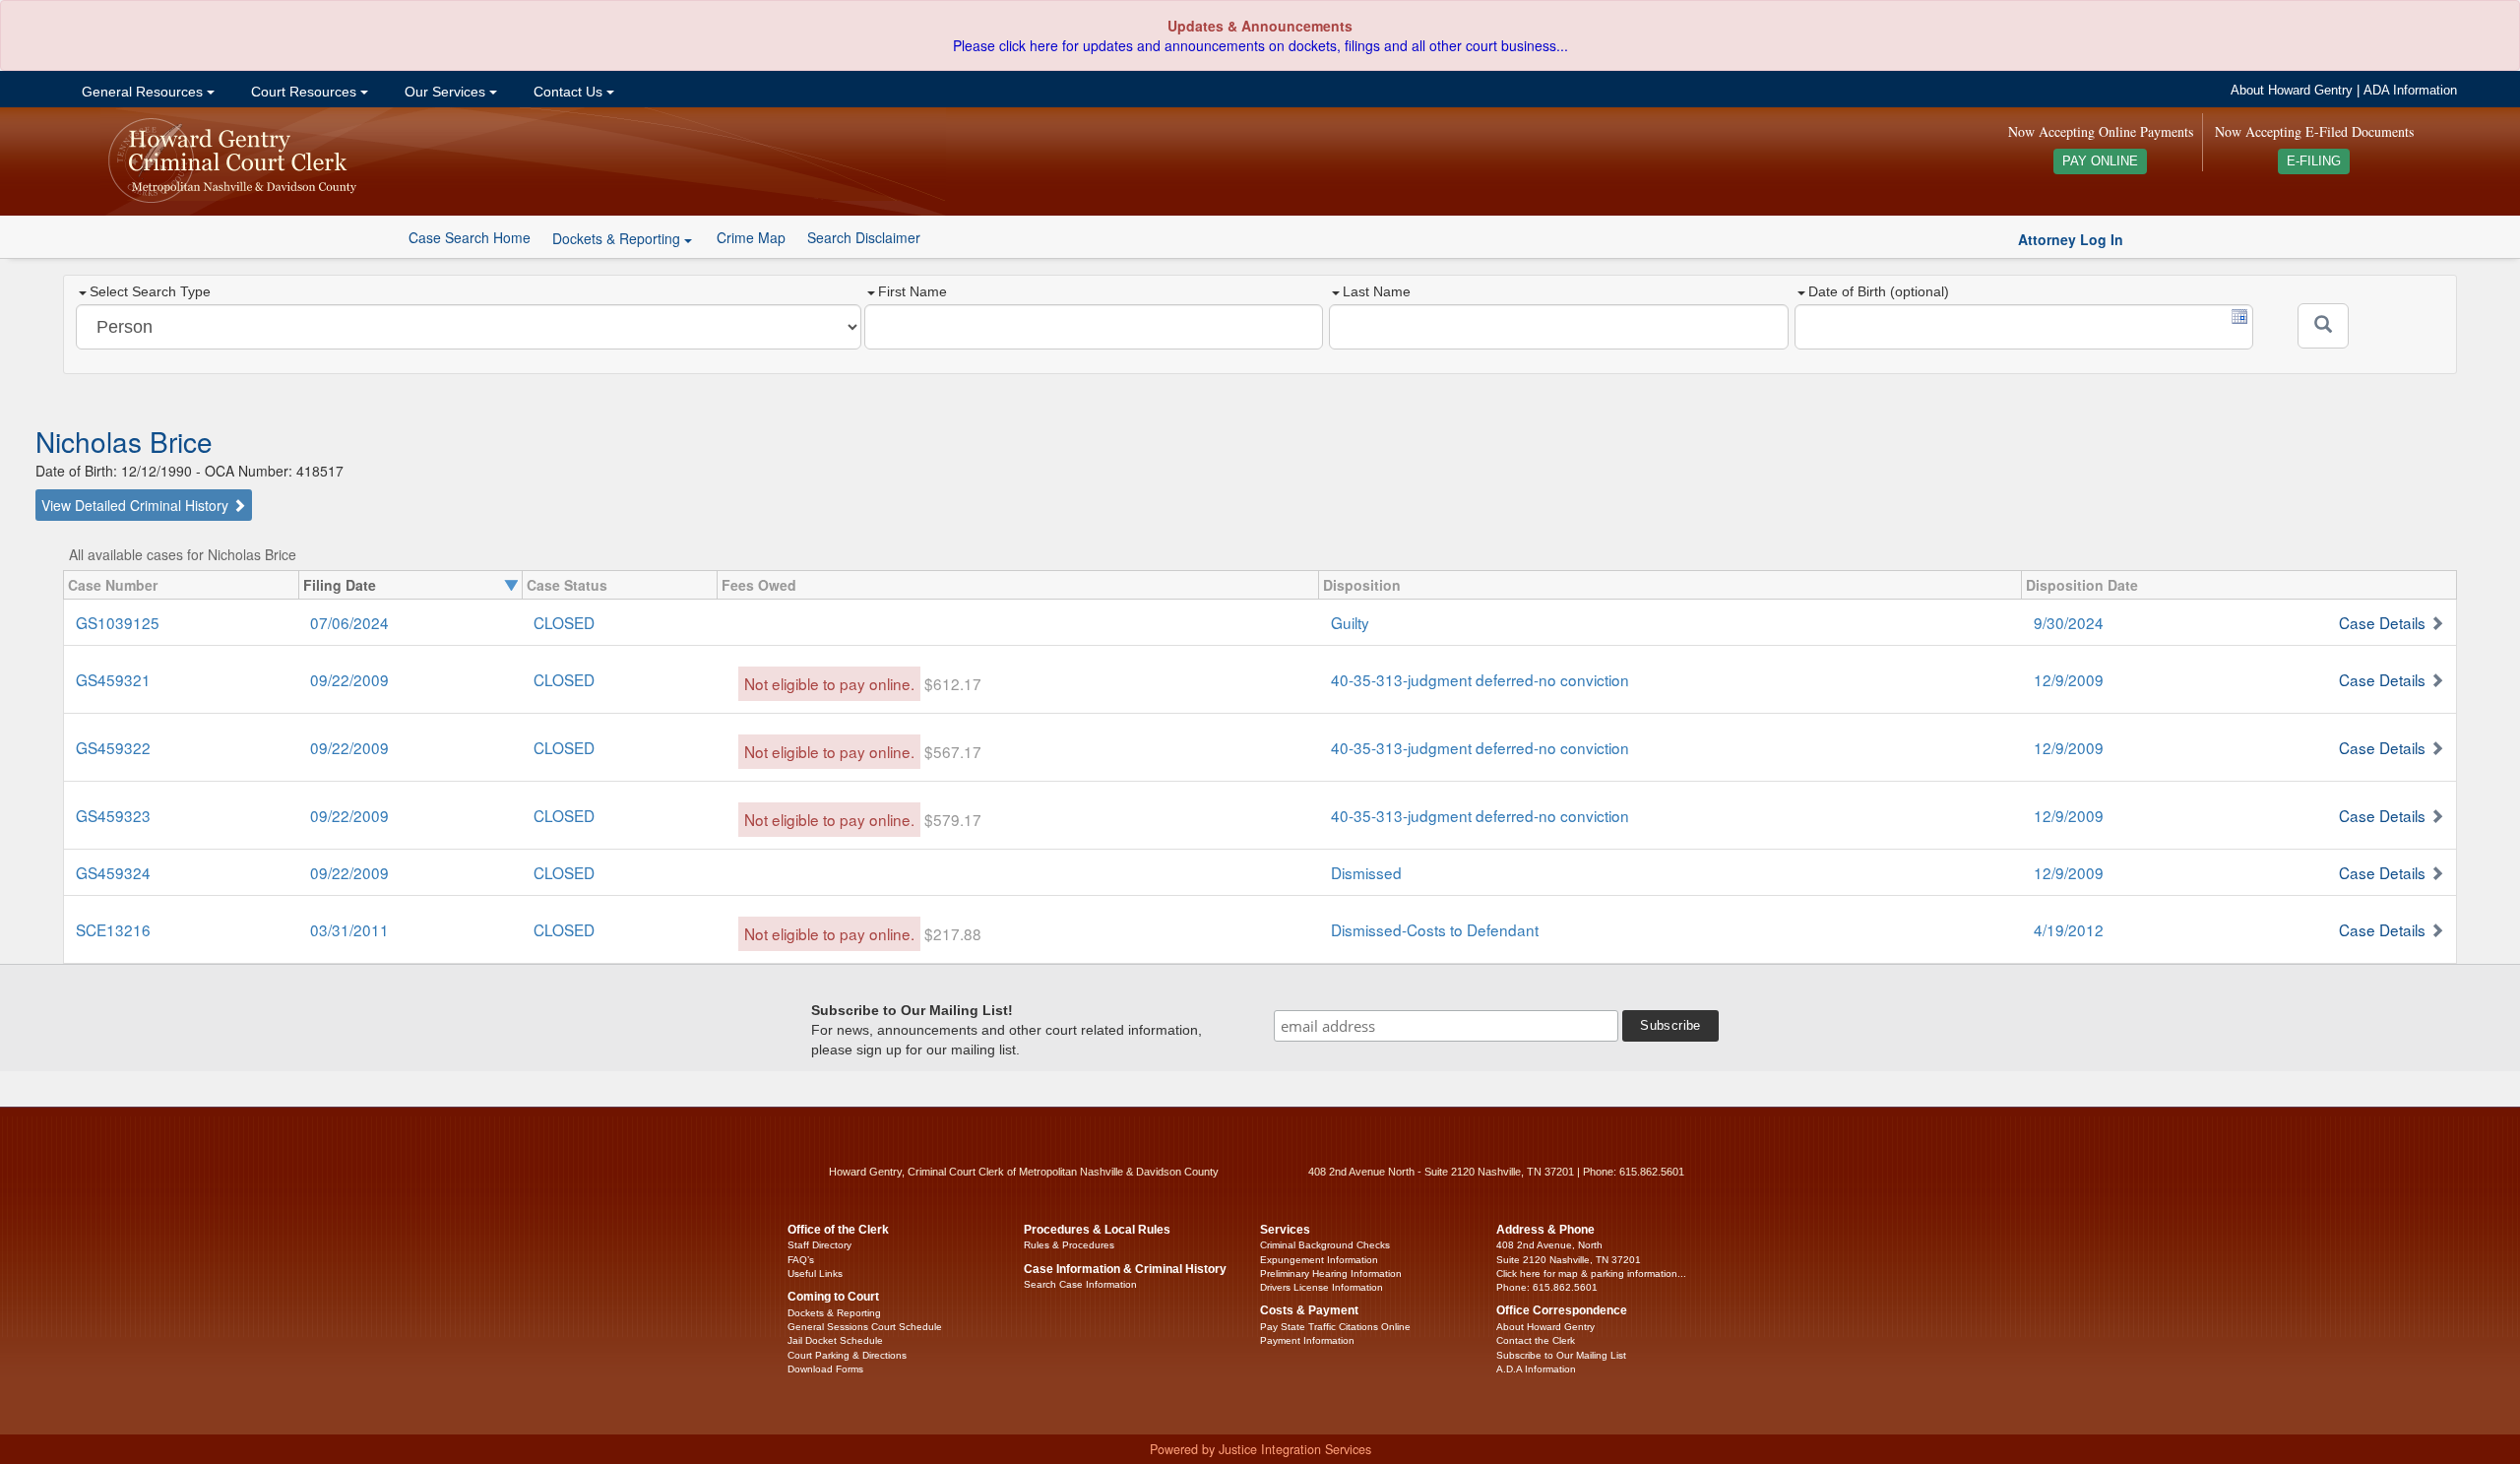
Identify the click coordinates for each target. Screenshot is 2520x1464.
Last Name (1377, 291)
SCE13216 (113, 929)
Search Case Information (1080, 1284)
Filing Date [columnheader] (340, 585)
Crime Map (751, 237)
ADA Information (2410, 91)
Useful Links (815, 1273)
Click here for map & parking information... (1591, 1273)
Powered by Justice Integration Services (1260, 1449)
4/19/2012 (2069, 929)
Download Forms (825, 1369)
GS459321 (113, 679)
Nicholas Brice (124, 441)
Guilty (1350, 622)
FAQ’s (801, 1260)
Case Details (2382, 622)
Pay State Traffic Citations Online (1335, 1327)
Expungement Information (1319, 1260)
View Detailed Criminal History (137, 505)
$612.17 (953, 683)
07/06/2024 (349, 622)
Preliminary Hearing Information (1331, 1273)
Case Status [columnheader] (567, 585)
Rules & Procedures (1069, 1245)
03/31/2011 (349, 929)
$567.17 (953, 751)
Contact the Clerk (1536, 1340)
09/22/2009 (349, 679)
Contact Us (568, 92)
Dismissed (1366, 872)
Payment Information (1307, 1340)
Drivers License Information (1322, 1287)
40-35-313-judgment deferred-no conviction (1480, 679)
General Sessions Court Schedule (865, 1327)
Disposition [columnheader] (1362, 585)
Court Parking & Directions (847, 1355)
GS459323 (113, 815)
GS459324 (113, 872)
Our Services (445, 92)
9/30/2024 (2069, 622)
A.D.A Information (1536, 1369)
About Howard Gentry (2292, 91)
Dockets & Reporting (834, 1313)
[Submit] (2323, 326)
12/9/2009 (2069, 679)
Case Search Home (470, 237)
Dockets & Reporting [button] (618, 238)
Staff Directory (819, 1245)
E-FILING (2314, 161)
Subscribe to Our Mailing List (1561, 1355)
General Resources (142, 92)
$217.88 (953, 933)
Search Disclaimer (864, 237)
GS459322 (113, 747)
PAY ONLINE (2100, 161)
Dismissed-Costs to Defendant (1435, 929)
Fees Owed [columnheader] (759, 585)
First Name (913, 291)
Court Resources (304, 92)
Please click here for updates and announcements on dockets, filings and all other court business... (1260, 45)
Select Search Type (150, 291)
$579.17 (953, 819)
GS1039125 (118, 622)
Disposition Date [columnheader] (2082, 585)
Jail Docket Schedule (835, 1340)
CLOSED (564, 622)
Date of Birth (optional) (1879, 291)
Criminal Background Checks (1325, 1245)
